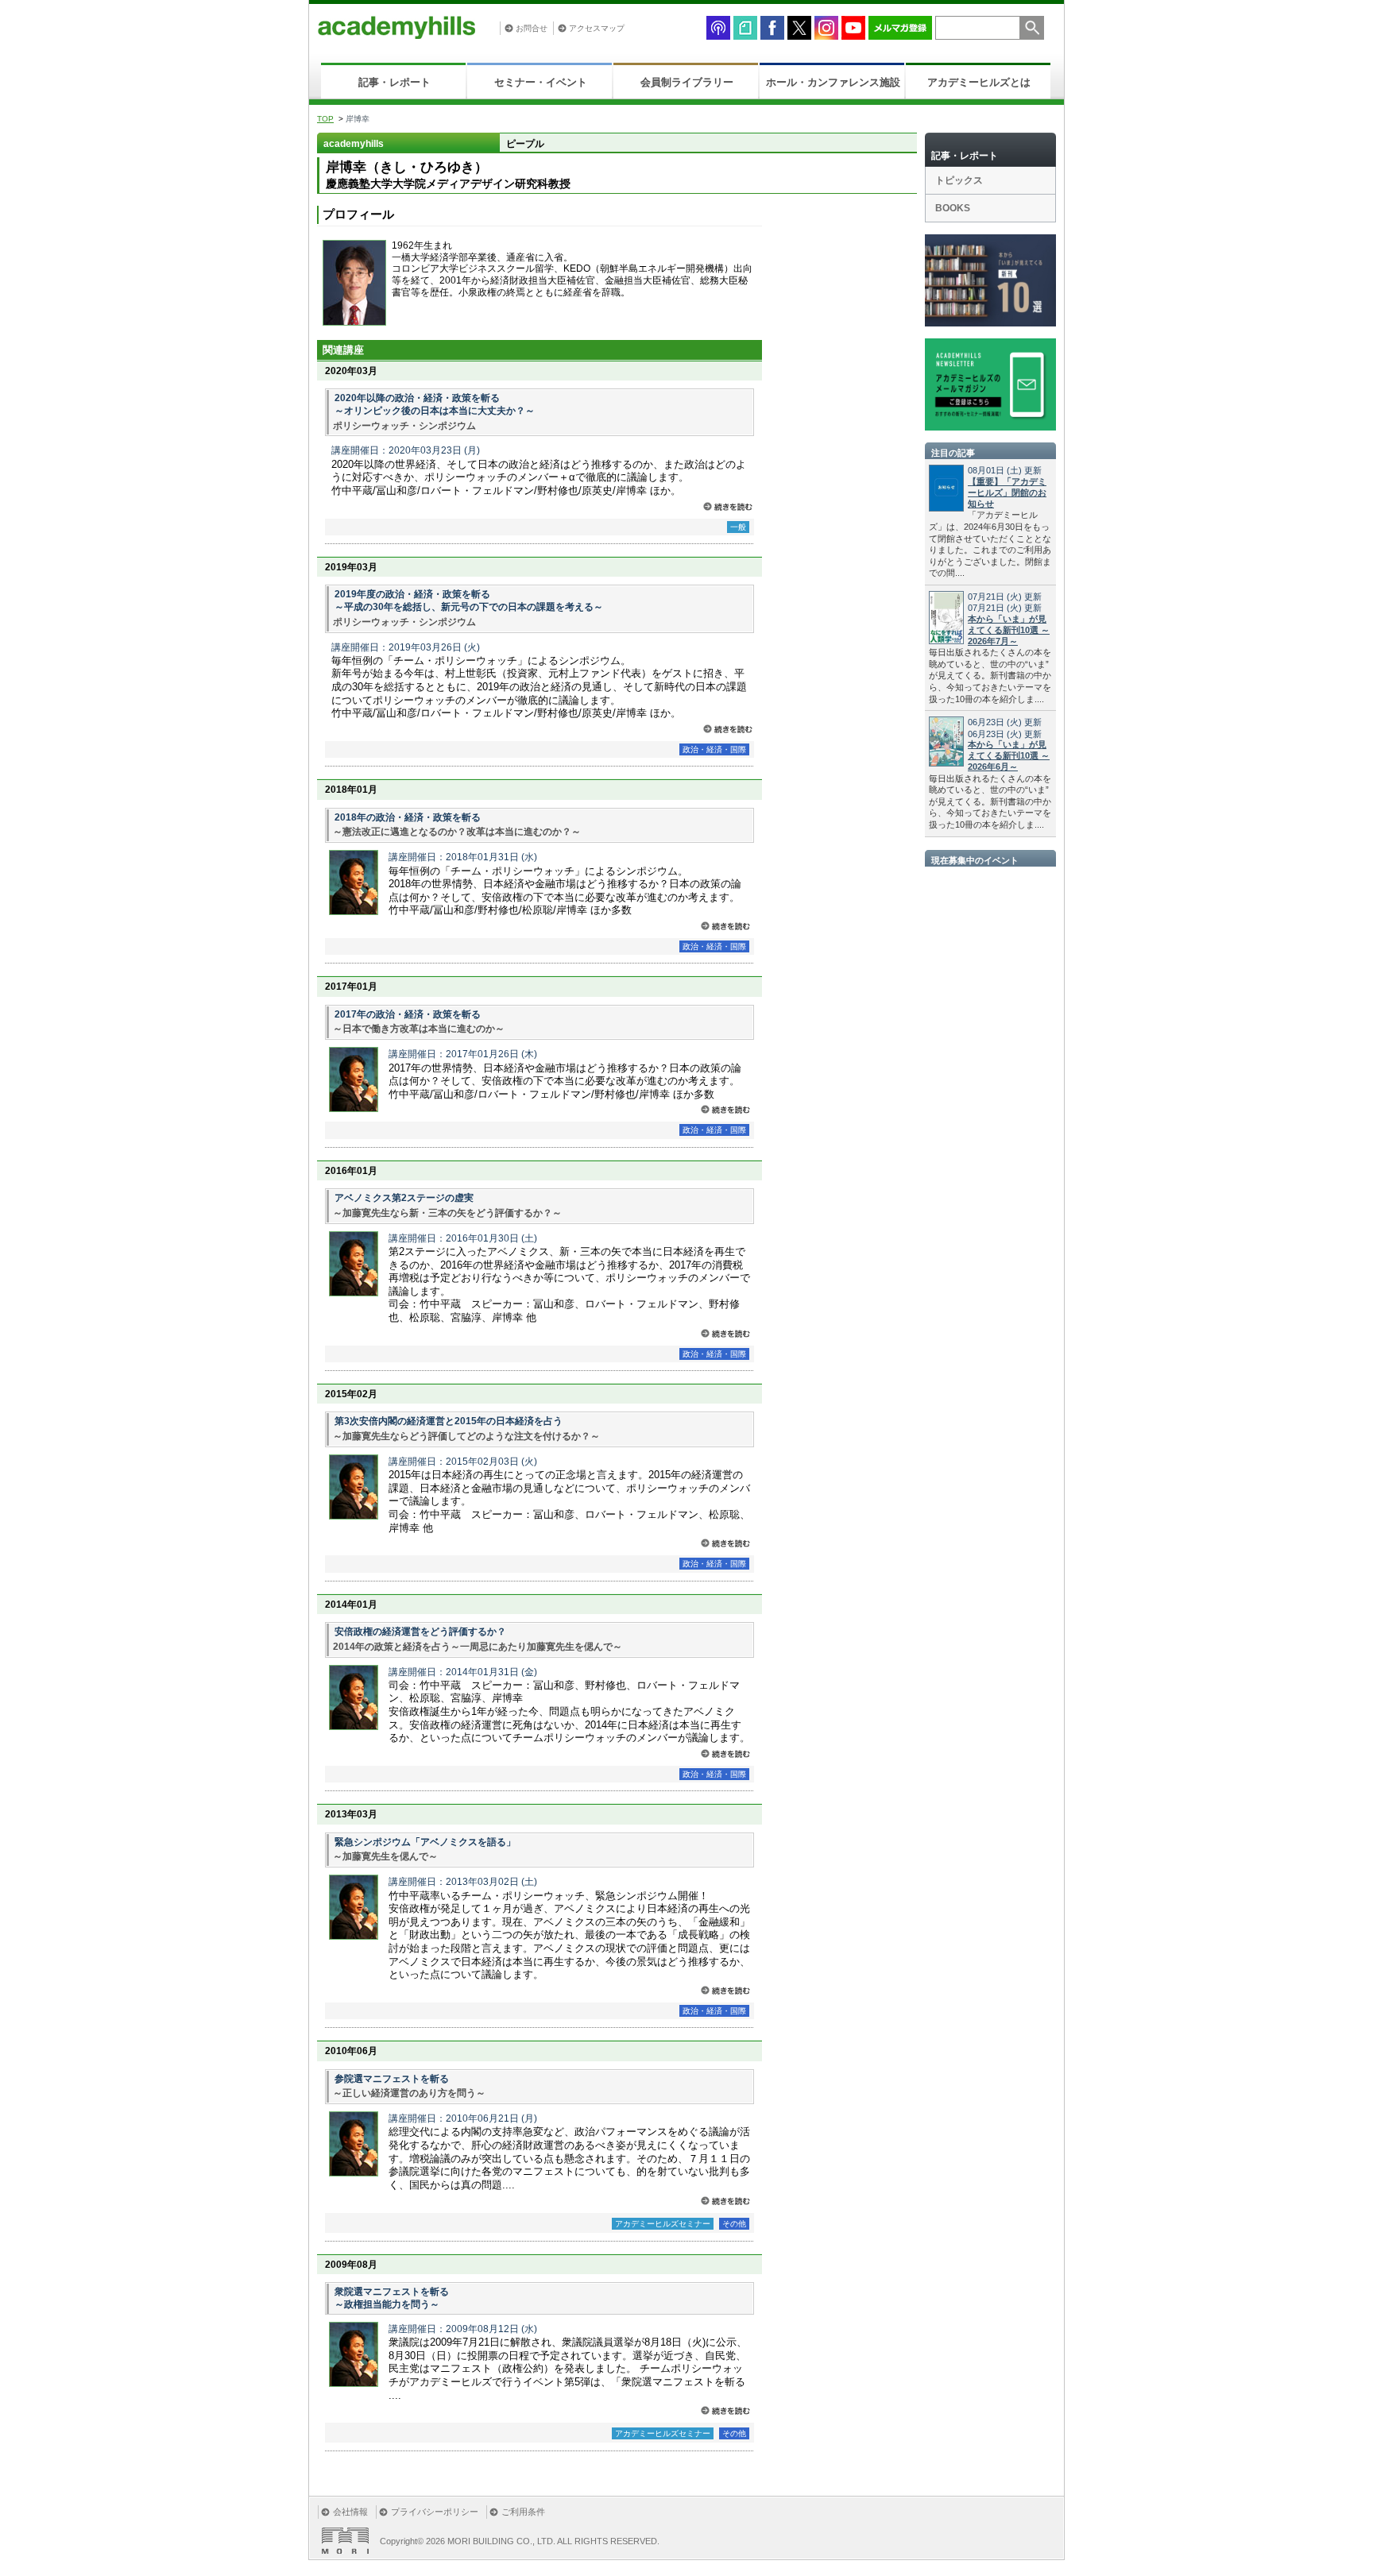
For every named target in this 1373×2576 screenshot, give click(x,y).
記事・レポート (394, 82)
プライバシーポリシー (435, 2512)
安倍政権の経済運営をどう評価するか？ (420, 1632)
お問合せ (532, 28)
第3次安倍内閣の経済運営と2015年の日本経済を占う (449, 1421)
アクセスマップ (597, 28)
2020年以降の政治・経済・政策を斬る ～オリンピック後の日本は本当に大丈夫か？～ (435, 404)
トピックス (959, 180)
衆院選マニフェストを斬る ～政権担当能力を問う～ (392, 2298)
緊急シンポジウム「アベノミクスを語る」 (425, 1842)
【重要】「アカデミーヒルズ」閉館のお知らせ (1007, 492)
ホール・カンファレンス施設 (833, 82)
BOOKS (953, 208)
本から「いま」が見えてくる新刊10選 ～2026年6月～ (1009, 755)
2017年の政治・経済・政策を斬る (408, 1014)
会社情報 (350, 2512)
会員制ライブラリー (687, 82)
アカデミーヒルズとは (979, 82)
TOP (325, 119)
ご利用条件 (523, 2512)
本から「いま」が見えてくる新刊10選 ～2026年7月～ (1009, 630)
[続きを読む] (728, 506)
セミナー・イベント (541, 82)
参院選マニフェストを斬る (392, 2079)
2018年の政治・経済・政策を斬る (408, 817)
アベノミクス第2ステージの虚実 (404, 1198)
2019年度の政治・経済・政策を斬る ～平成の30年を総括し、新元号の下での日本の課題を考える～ (469, 601)
